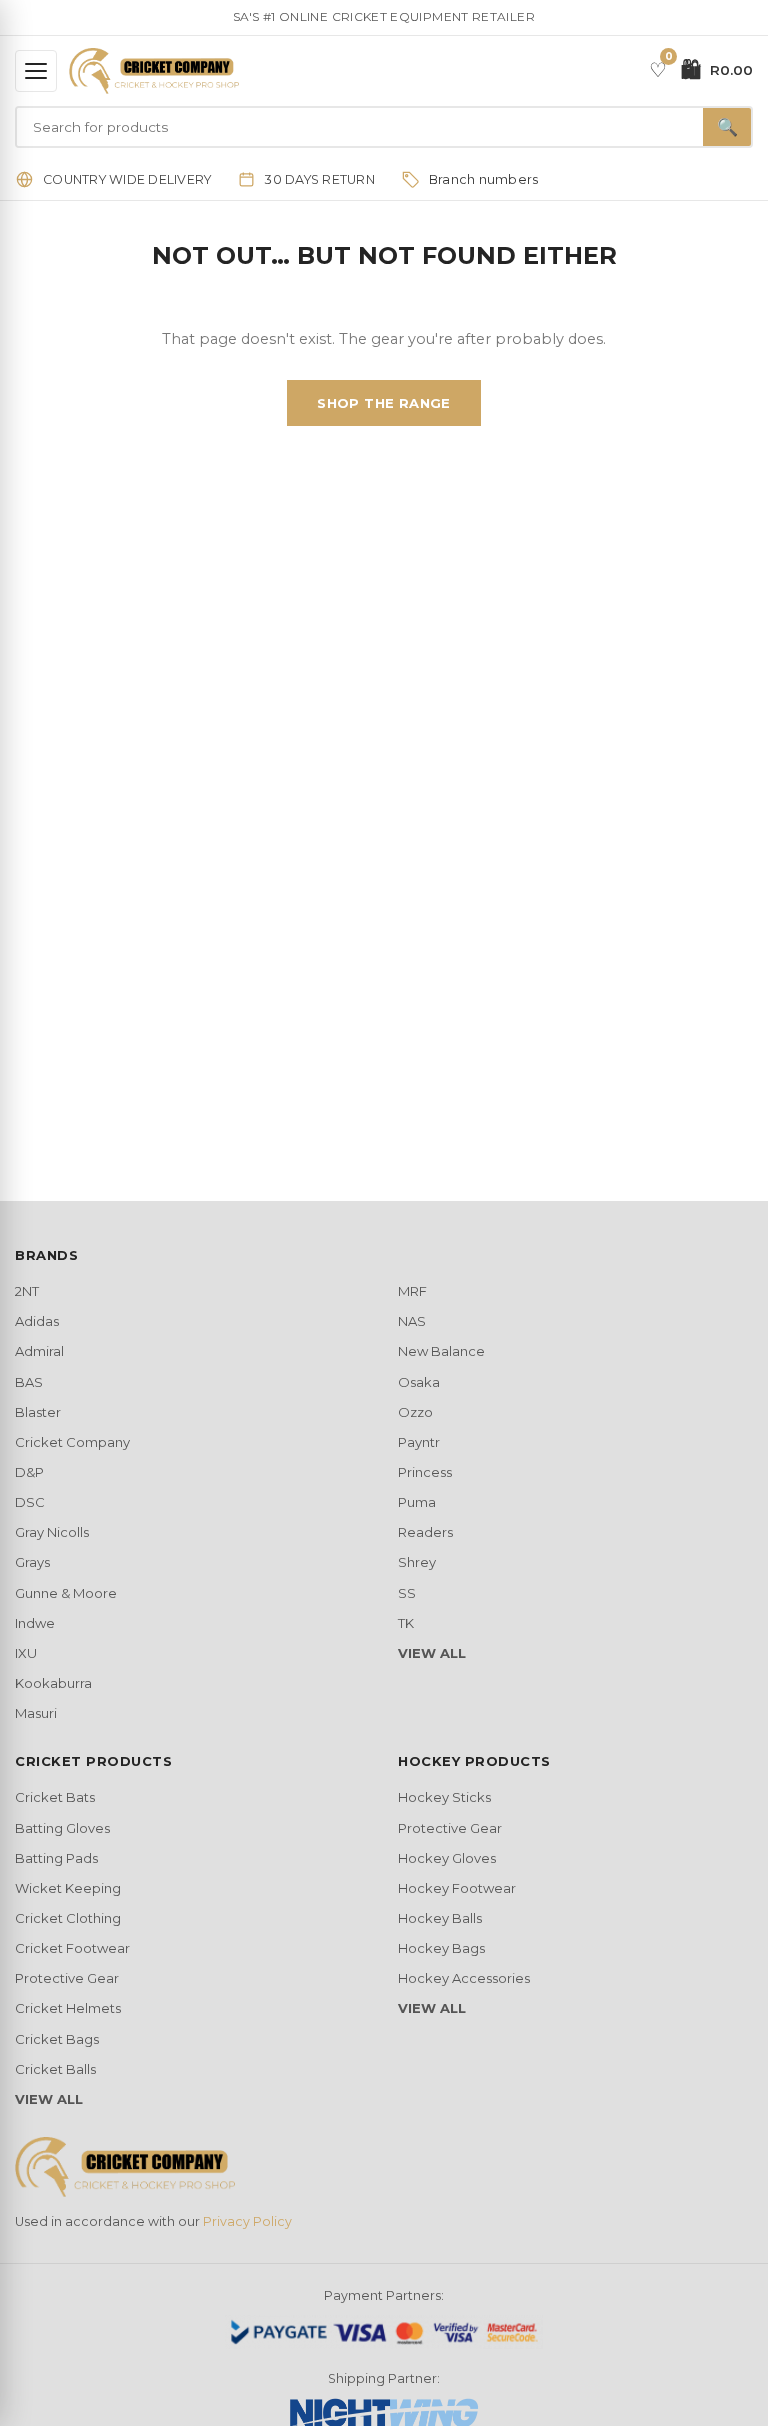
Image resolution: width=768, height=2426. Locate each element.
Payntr (419, 1442)
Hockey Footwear (457, 1888)
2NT (27, 1291)
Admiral (39, 1351)
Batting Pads (56, 1858)
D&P (29, 1472)
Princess (425, 1472)
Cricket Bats (55, 1797)
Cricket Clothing (68, 1918)
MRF (412, 1291)
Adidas (37, 1321)
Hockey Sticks (444, 1797)
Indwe (35, 1623)
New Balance (441, 1351)
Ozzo (415, 1412)
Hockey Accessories (464, 1978)
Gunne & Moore (66, 1593)
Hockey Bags (441, 1948)
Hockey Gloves (447, 1858)
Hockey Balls (440, 1918)
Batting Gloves (62, 1828)
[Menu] (36, 71)
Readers (425, 1532)
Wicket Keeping (68, 1888)
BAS (29, 1382)
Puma (417, 1502)
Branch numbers (484, 179)
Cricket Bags (57, 2039)
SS (407, 1593)
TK (406, 1623)
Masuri (36, 1713)
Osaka (419, 1382)
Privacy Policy (247, 2221)
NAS (412, 1321)
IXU (26, 1653)
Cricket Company (72, 1442)
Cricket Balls (55, 2069)
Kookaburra (53, 1683)
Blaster (38, 1412)
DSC (30, 1502)
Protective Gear (67, 1978)
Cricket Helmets (68, 2008)
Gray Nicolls (52, 1532)
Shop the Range (383, 403)
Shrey (417, 1562)
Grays (32, 1562)
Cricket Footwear (72, 1948)
